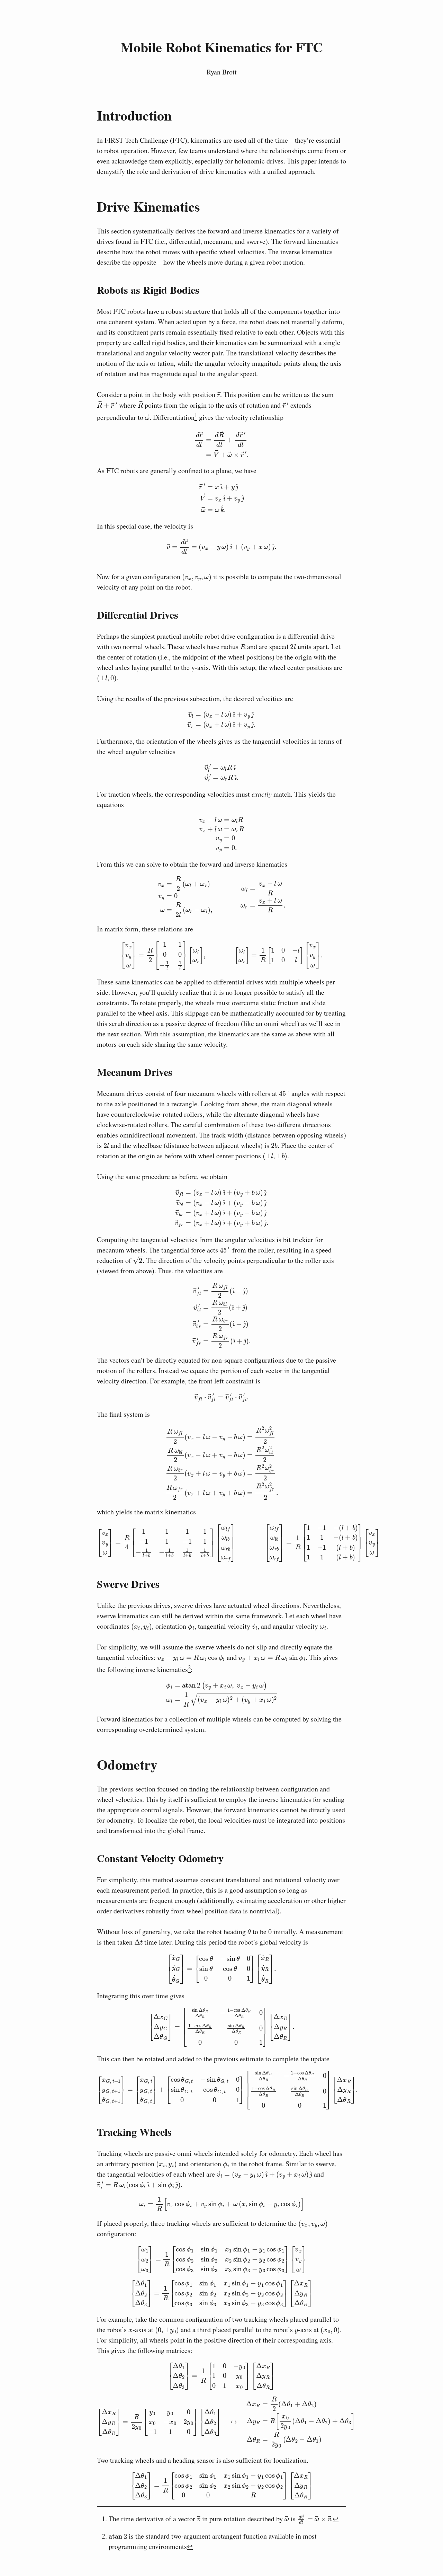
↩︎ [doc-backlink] (336, 2519)
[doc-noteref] (196, 417)
